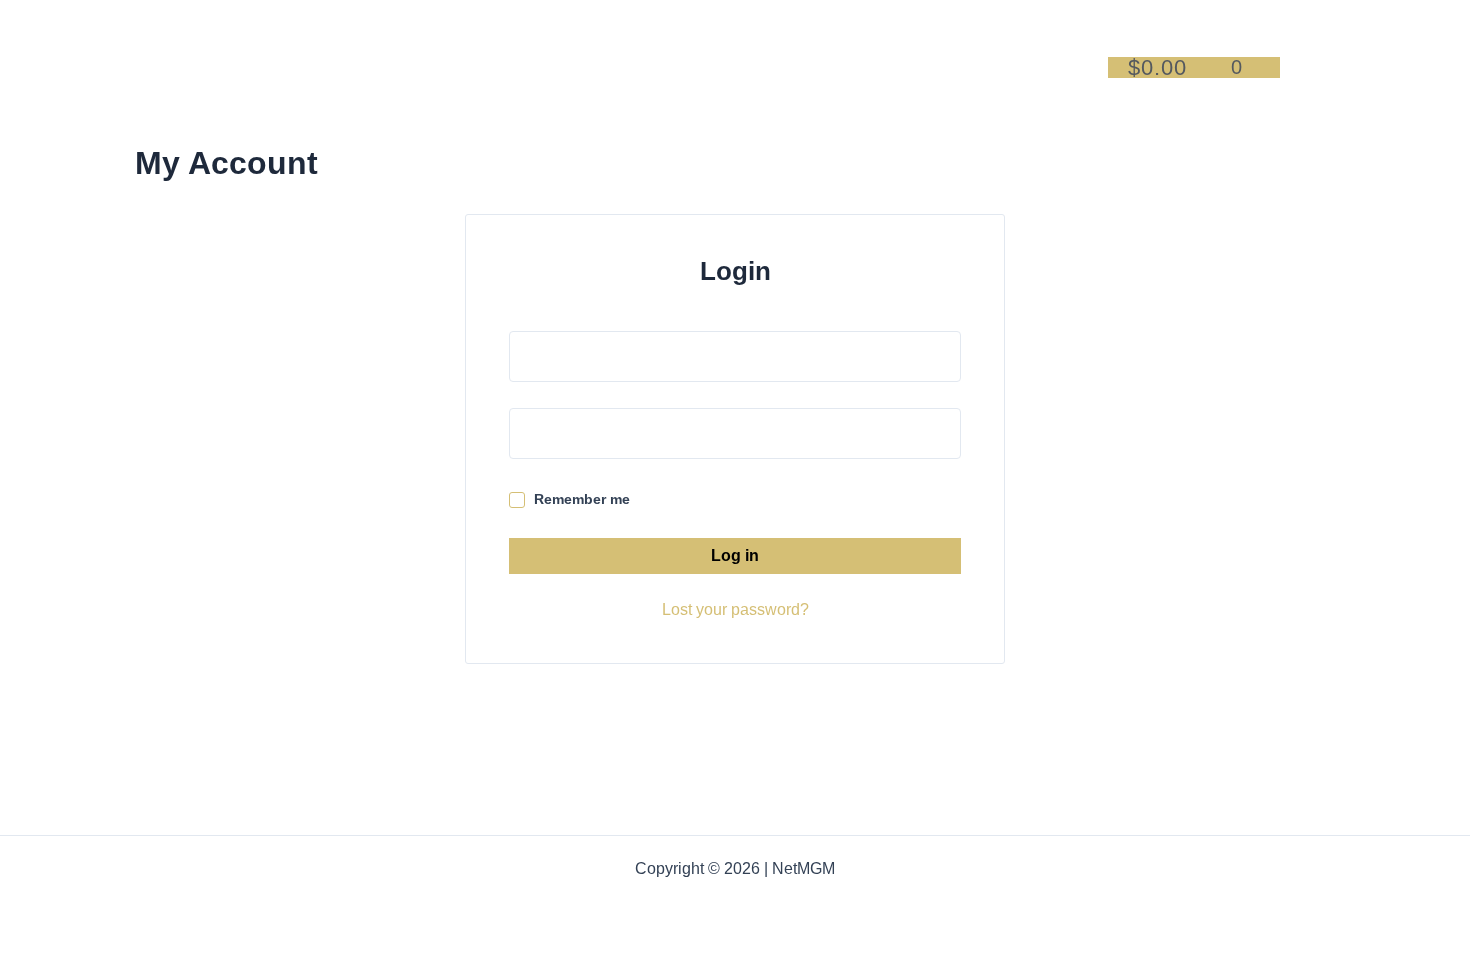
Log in (735, 555)
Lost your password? (735, 609)
